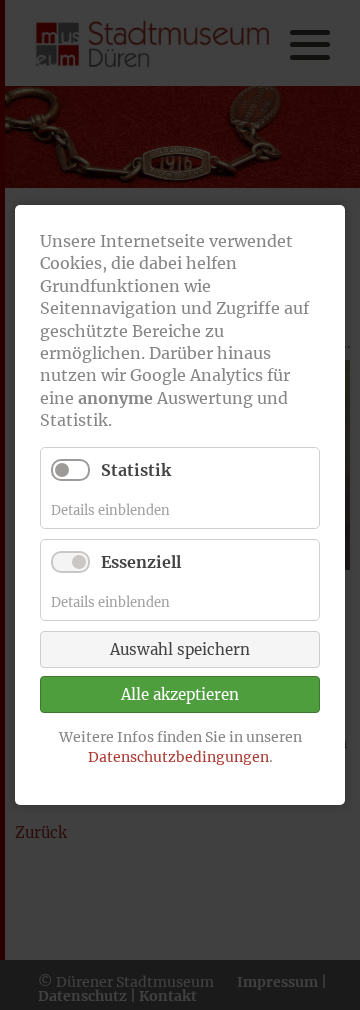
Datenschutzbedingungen (178, 757)
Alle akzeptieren (180, 695)
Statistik (136, 470)
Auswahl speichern (180, 650)
